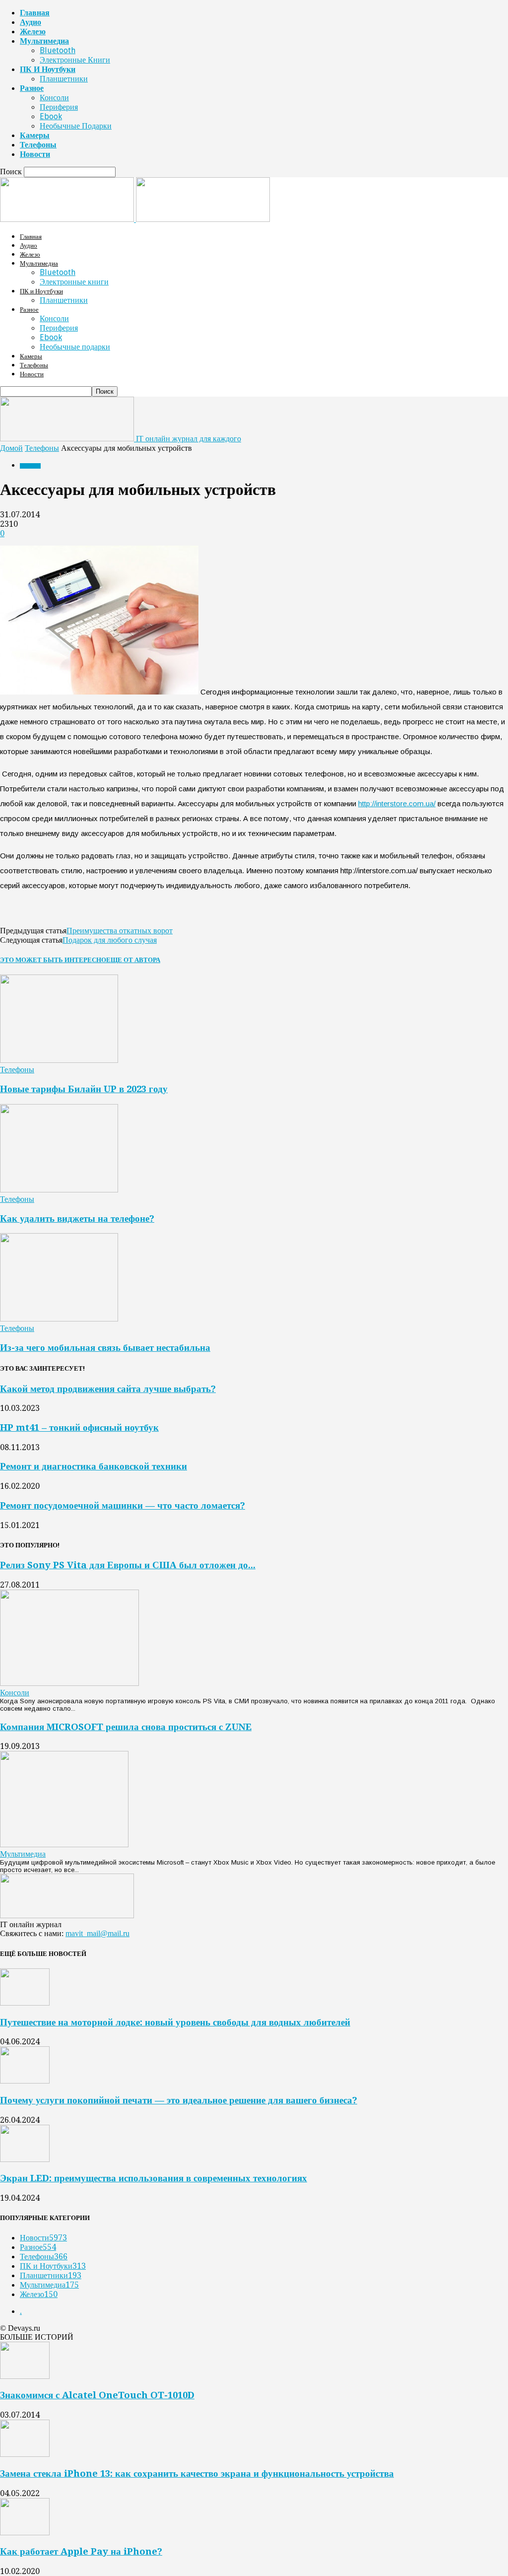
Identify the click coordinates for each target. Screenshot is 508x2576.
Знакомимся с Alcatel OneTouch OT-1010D (97, 2395)
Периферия (59, 107)
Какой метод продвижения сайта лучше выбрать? (108, 1389)
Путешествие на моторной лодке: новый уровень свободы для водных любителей (175, 2022)
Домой (11, 448)
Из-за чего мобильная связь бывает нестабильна (105, 1348)
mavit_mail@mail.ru (97, 1933)
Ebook (51, 116)
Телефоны (38, 145)
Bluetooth (58, 50)
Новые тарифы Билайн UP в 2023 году (84, 1089)
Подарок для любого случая (110, 940)
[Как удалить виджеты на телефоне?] (59, 1190)
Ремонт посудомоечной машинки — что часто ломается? (123, 1505)
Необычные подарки (76, 126)
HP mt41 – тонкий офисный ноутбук (79, 1427)
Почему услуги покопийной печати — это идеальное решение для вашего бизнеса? (179, 2100)
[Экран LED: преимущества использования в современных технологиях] (25, 2159)
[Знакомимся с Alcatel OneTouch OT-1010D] (25, 2376)
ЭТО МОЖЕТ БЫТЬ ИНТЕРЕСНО (53, 960)
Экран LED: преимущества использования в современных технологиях (154, 2178)
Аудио (31, 22)
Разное (32, 88)
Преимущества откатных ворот (120, 931)
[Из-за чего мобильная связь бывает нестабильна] (59, 1319)
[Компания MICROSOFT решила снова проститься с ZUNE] (64, 1845)
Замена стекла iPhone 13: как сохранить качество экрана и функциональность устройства (197, 2473)
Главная (35, 13)
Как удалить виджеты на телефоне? (77, 1218)
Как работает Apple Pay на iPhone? (81, 2551)
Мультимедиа (44, 41)
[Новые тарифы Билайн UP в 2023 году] (59, 1060)
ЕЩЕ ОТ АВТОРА (133, 960)
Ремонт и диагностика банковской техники (94, 1466)
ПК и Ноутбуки (48, 69)
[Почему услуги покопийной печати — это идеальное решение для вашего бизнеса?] (25, 2081)
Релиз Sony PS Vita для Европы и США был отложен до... (128, 1565)
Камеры (35, 135)
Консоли (54, 98)
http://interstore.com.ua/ (397, 803)
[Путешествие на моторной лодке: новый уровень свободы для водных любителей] (25, 2003)
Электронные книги (75, 60)
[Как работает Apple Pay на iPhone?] (25, 2533)
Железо (33, 32)
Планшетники (64, 79)
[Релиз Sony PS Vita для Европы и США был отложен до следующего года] (69, 1683)
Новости (35, 154)
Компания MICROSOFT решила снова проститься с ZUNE (126, 1727)
